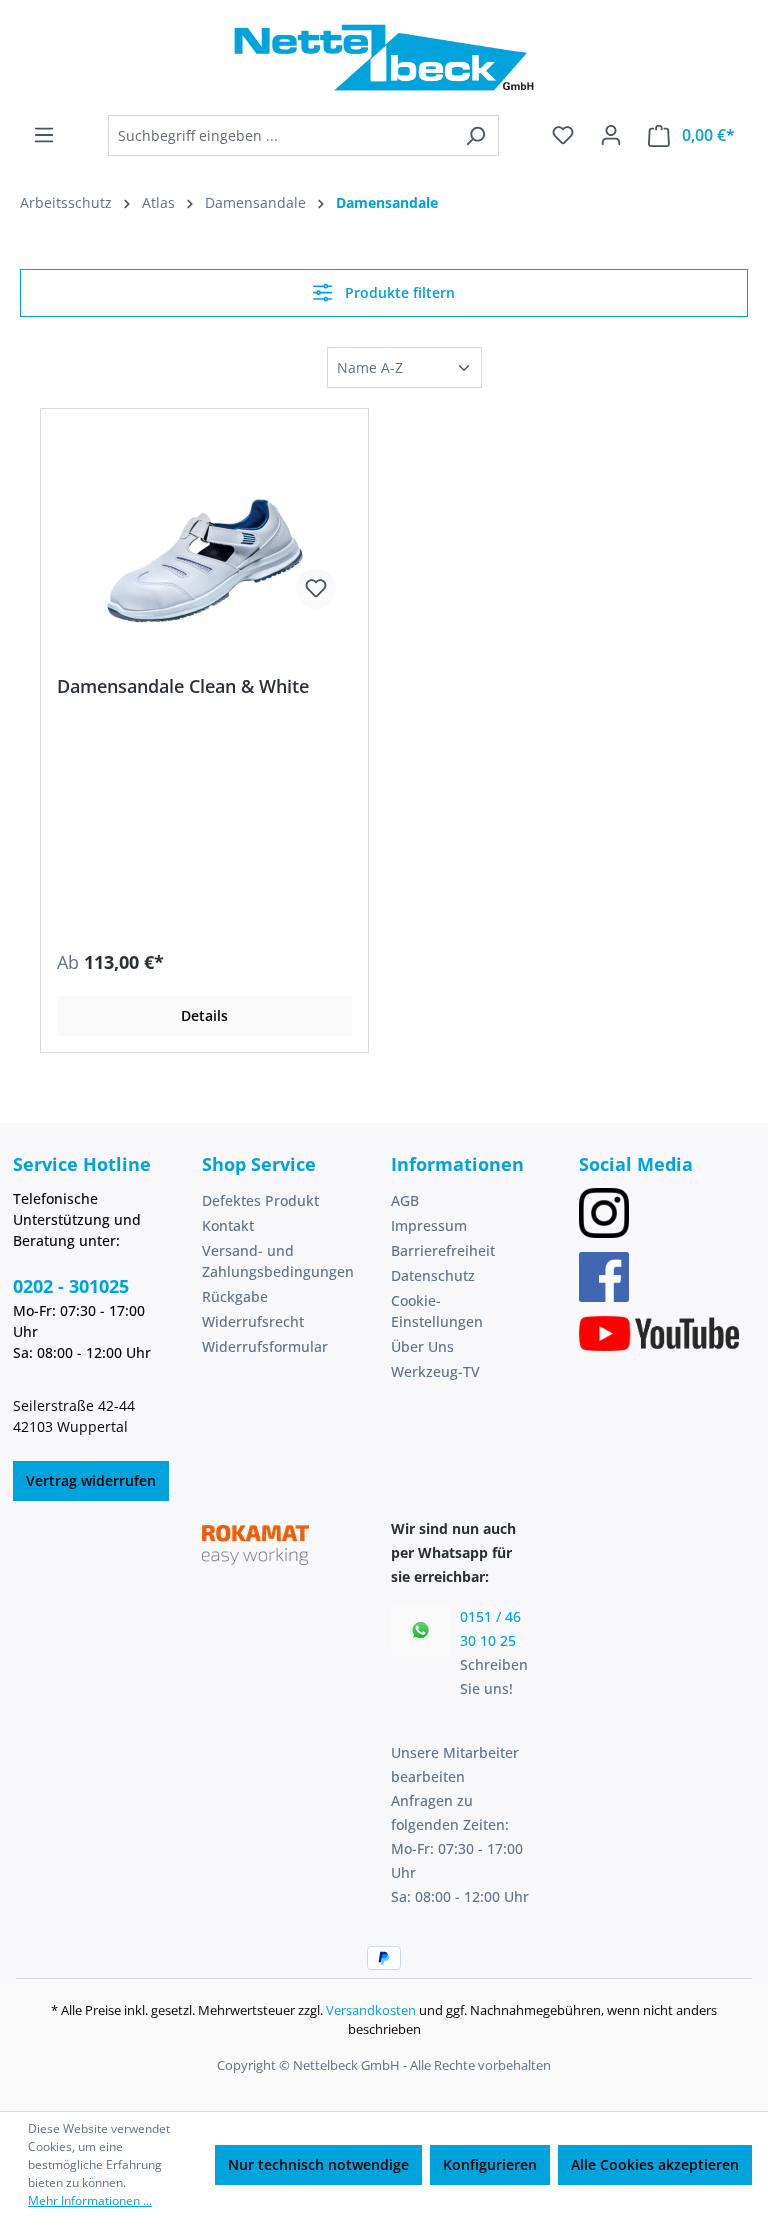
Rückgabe (235, 1296)
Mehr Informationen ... (90, 2200)
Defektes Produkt (260, 1200)
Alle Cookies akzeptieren (655, 2164)
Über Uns (422, 1346)
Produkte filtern (398, 292)
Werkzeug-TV (435, 1371)
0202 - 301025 (71, 1286)
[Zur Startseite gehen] (384, 57)
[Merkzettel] (563, 135)
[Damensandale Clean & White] (204, 525)
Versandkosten (371, 2010)
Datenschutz (433, 1275)
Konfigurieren (490, 2164)
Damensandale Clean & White (183, 686)
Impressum (429, 1225)
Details (204, 1015)
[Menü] (44, 135)
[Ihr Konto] (611, 135)
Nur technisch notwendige (318, 2164)
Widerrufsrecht (253, 1321)
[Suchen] (475, 135)
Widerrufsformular (265, 1346)
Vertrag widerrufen (91, 1480)
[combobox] (280, 135)
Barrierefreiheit (443, 1250)
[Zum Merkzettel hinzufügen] (316, 589)
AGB (405, 1200)
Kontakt (228, 1225)
